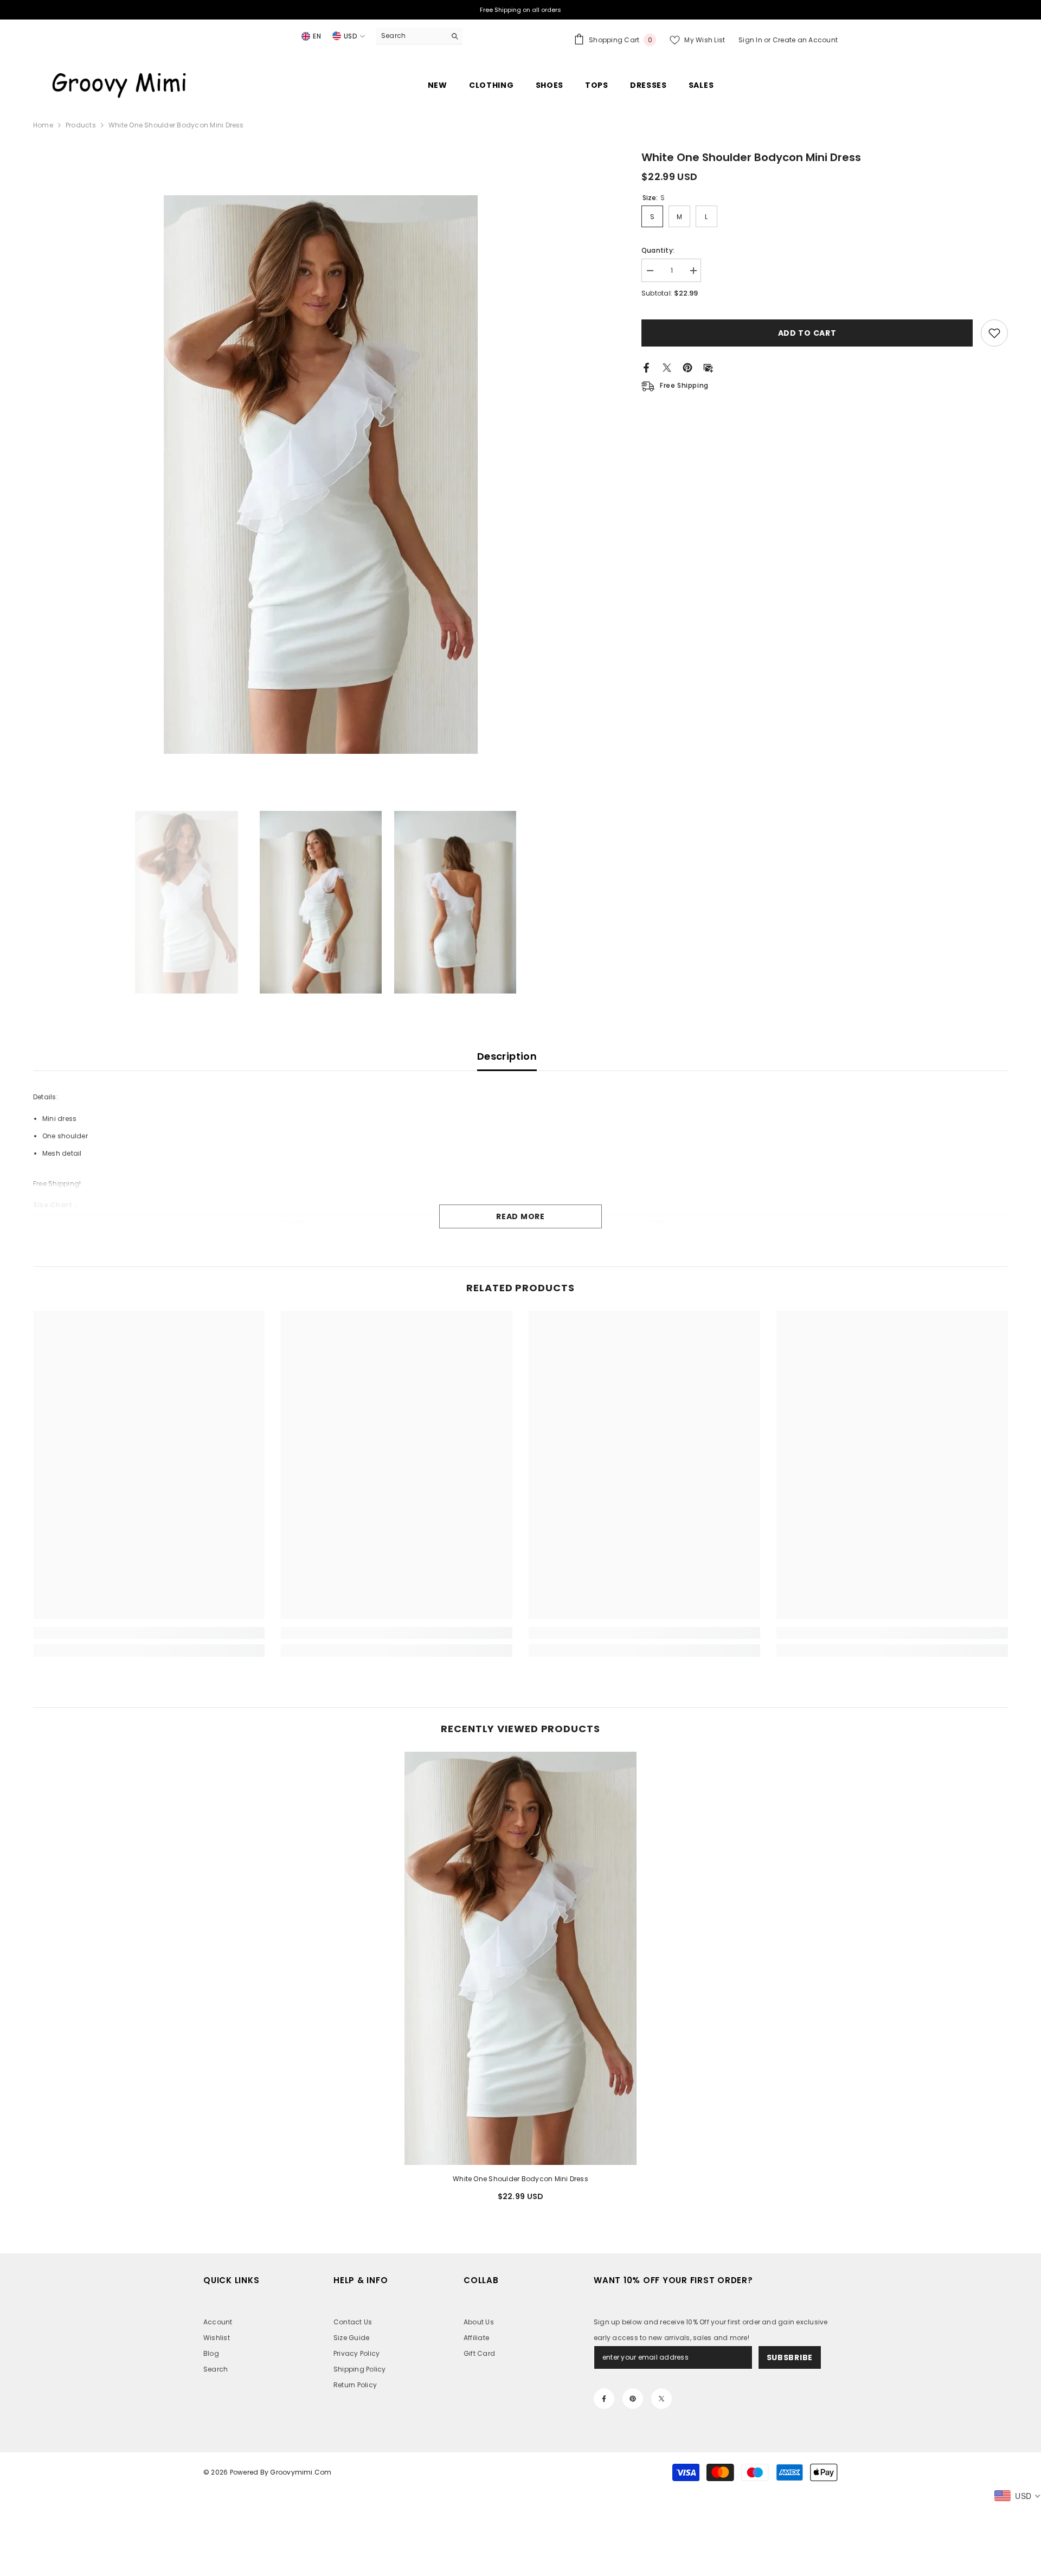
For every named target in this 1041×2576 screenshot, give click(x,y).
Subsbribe (790, 2357)
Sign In (751, 40)
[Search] (419, 36)
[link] (149, 1633)
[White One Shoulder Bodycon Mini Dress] (520, 1958)
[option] (321, 475)
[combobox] (411, 36)
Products (81, 125)
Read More (520, 1216)
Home (43, 125)
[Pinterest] (687, 367)
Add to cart (807, 333)
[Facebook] (646, 367)
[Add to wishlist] (994, 333)
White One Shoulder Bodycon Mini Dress (520, 2179)
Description (507, 1056)
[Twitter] (667, 367)
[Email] (708, 367)
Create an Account (805, 40)
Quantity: (658, 250)
